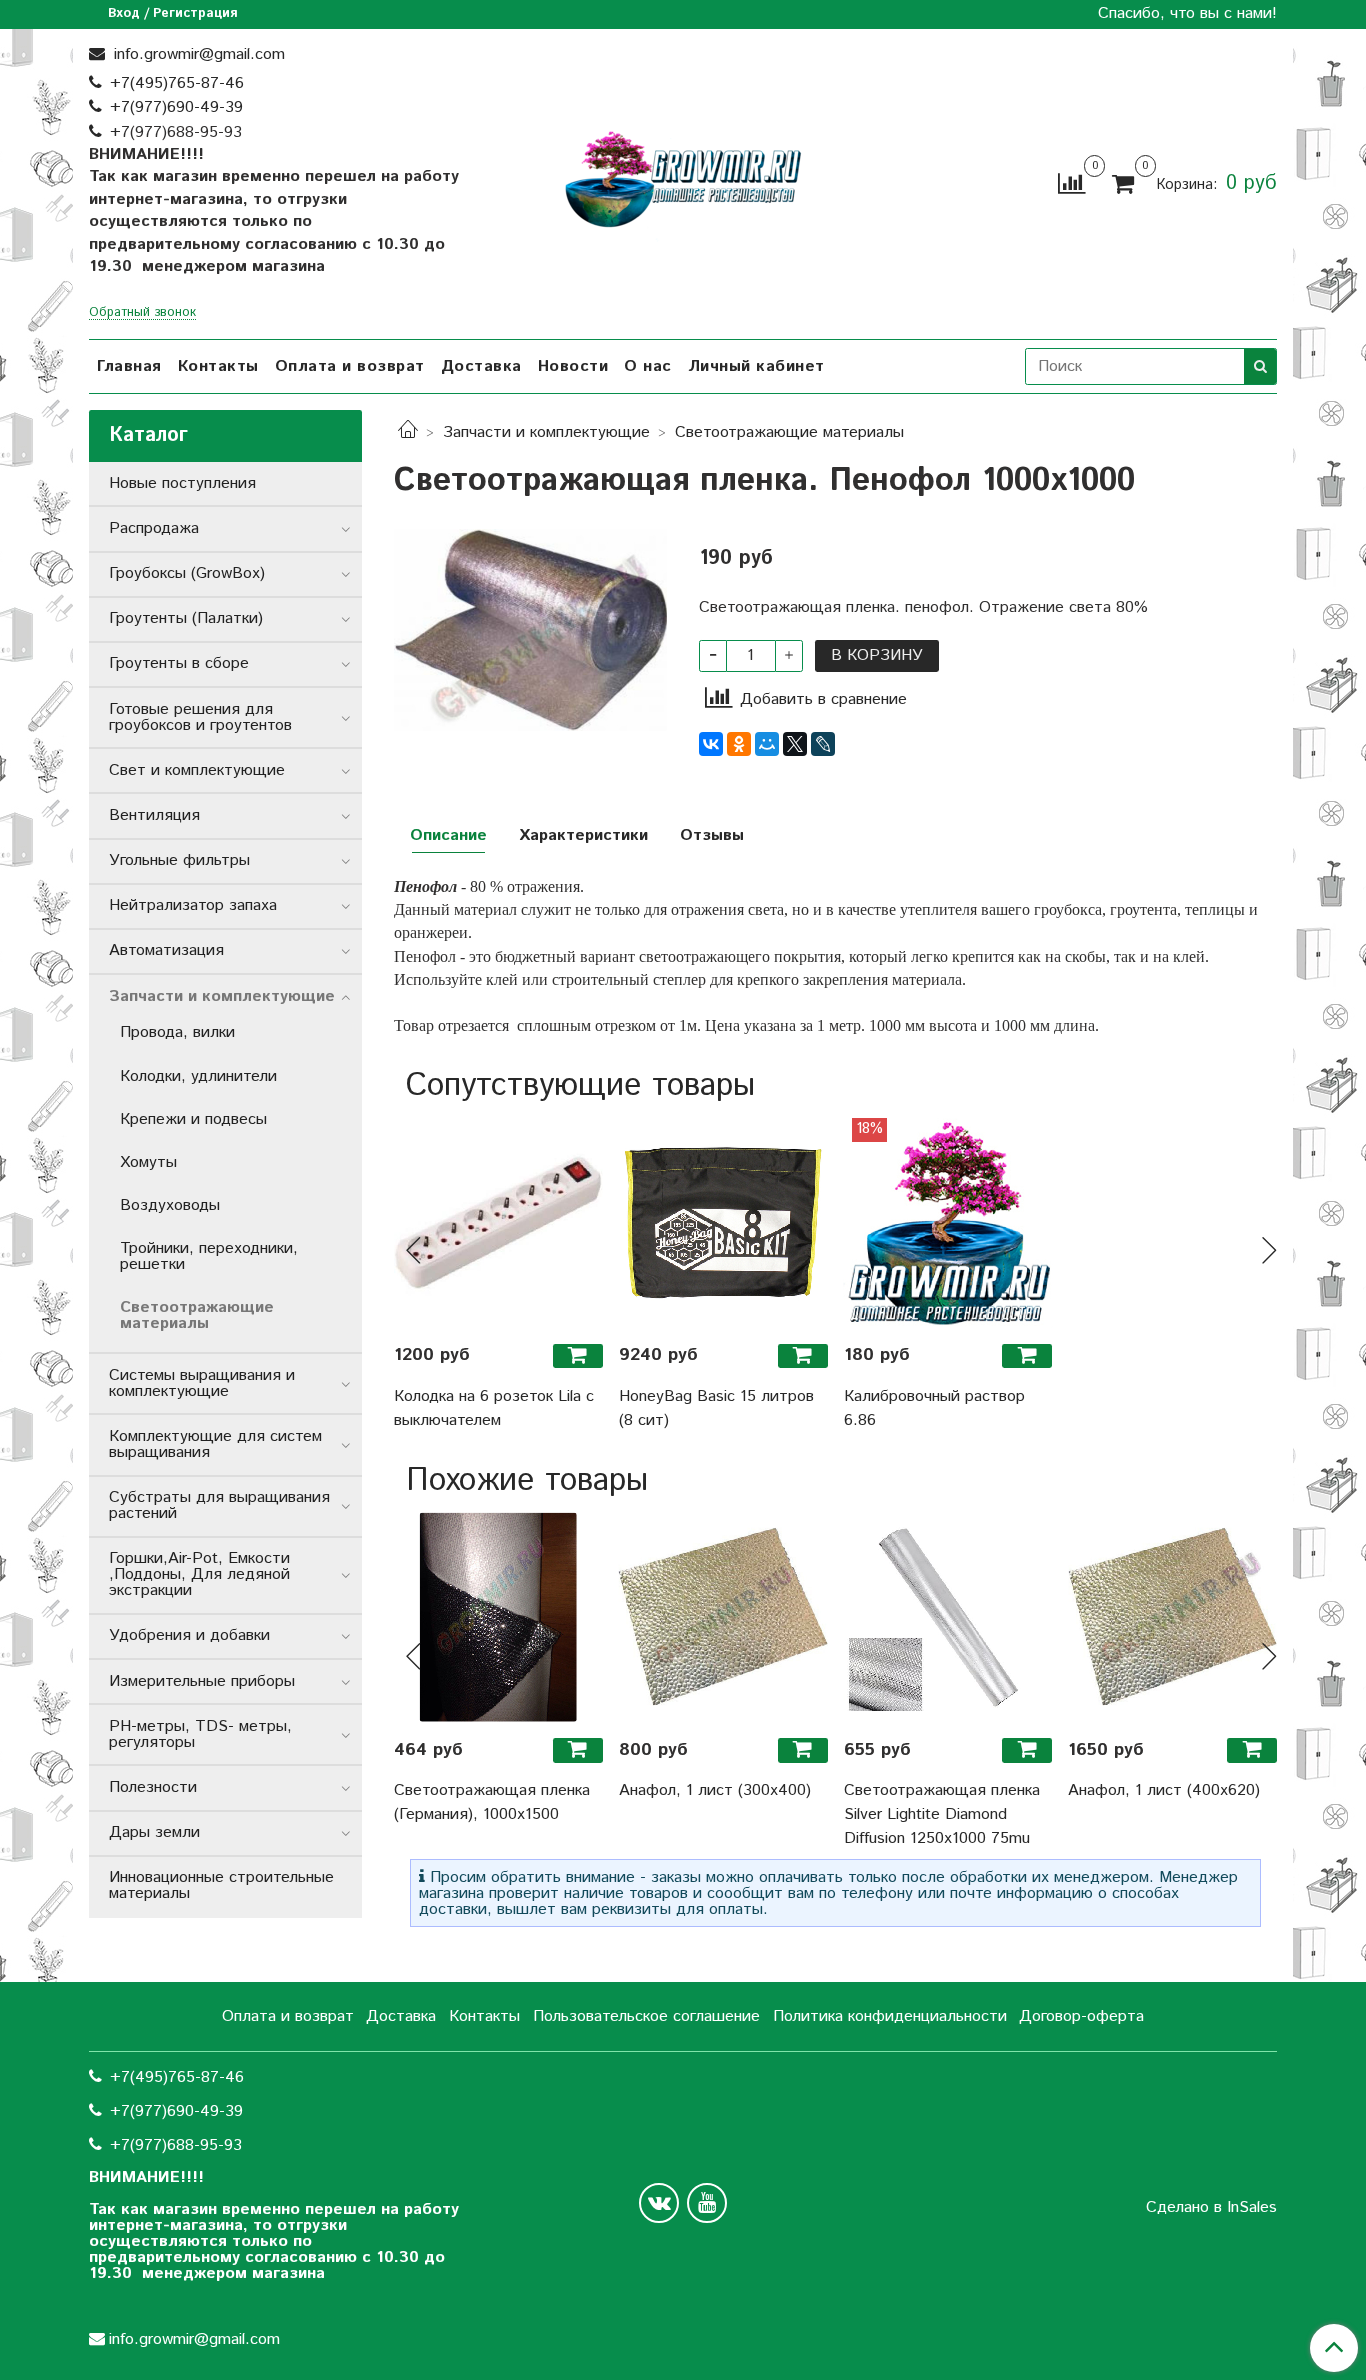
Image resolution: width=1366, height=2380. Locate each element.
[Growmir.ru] (683, 179)
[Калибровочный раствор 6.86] (948, 1222)
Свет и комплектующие (197, 770)
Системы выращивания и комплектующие (202, 1383)
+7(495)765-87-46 (177, 83)
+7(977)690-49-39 (176, 107)
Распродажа (154, 528)
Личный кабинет (756, 366)
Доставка (481, 366)
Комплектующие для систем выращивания (215, 1444)
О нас (648, 366)
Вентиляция (154, 815)
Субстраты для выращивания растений (219, 1505)
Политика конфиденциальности (890, 2016)
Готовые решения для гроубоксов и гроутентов (200, 717)
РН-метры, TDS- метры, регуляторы (200, 1734)
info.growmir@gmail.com (197, 54)
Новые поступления (182, 483)
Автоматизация (166, 950)
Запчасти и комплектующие (546, 432)
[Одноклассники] (739, 744)
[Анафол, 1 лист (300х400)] (723, 1617)
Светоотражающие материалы (789, 432)
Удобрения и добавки (189, 1635)
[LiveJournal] (823, 744)
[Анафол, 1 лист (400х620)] (1172, 1617)
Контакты (218, 366)
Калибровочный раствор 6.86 (934, 1408)
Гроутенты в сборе (179, 663)
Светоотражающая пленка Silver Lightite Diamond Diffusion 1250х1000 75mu (942, 1814)
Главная (129, 366)
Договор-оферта (1081, 2016)
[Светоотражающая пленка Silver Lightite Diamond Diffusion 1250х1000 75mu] (948, 1617)
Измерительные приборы (202, 1681)
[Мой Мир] (767, 744)
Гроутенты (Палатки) (186, 618)
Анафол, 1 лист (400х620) (1164, 1790)
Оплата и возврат (350, 366)
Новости (573, 366)
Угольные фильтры (179, 860)
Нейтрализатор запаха (193, 905)
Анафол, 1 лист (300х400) (715, 1790)
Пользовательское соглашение (646, 2016)
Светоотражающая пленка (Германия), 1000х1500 (492, 1802)
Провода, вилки (177, 1032)
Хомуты (148, 1162)
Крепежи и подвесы (193, 1119)
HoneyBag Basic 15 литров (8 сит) (716, 1408)
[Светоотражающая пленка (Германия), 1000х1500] (498, 1617)
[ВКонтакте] (711, 744)
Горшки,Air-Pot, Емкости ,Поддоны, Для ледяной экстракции (199, 1574)
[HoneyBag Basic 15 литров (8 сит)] (723, 1222)
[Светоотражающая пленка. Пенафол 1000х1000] (530, 629)
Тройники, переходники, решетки (209, 1256)
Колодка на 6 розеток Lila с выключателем (494, 1408)
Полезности (153, 1787)
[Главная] (408, 432)
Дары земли (154, 1832)
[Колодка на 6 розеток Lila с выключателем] (498, 1222)
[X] (795, 744)
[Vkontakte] (659, 2203)
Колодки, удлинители (198, 1076)
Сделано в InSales (1211, 2208)
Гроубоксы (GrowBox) (187, 573)
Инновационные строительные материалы (221, 1885)
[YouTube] (707, 2203)
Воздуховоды (170, 1205)
